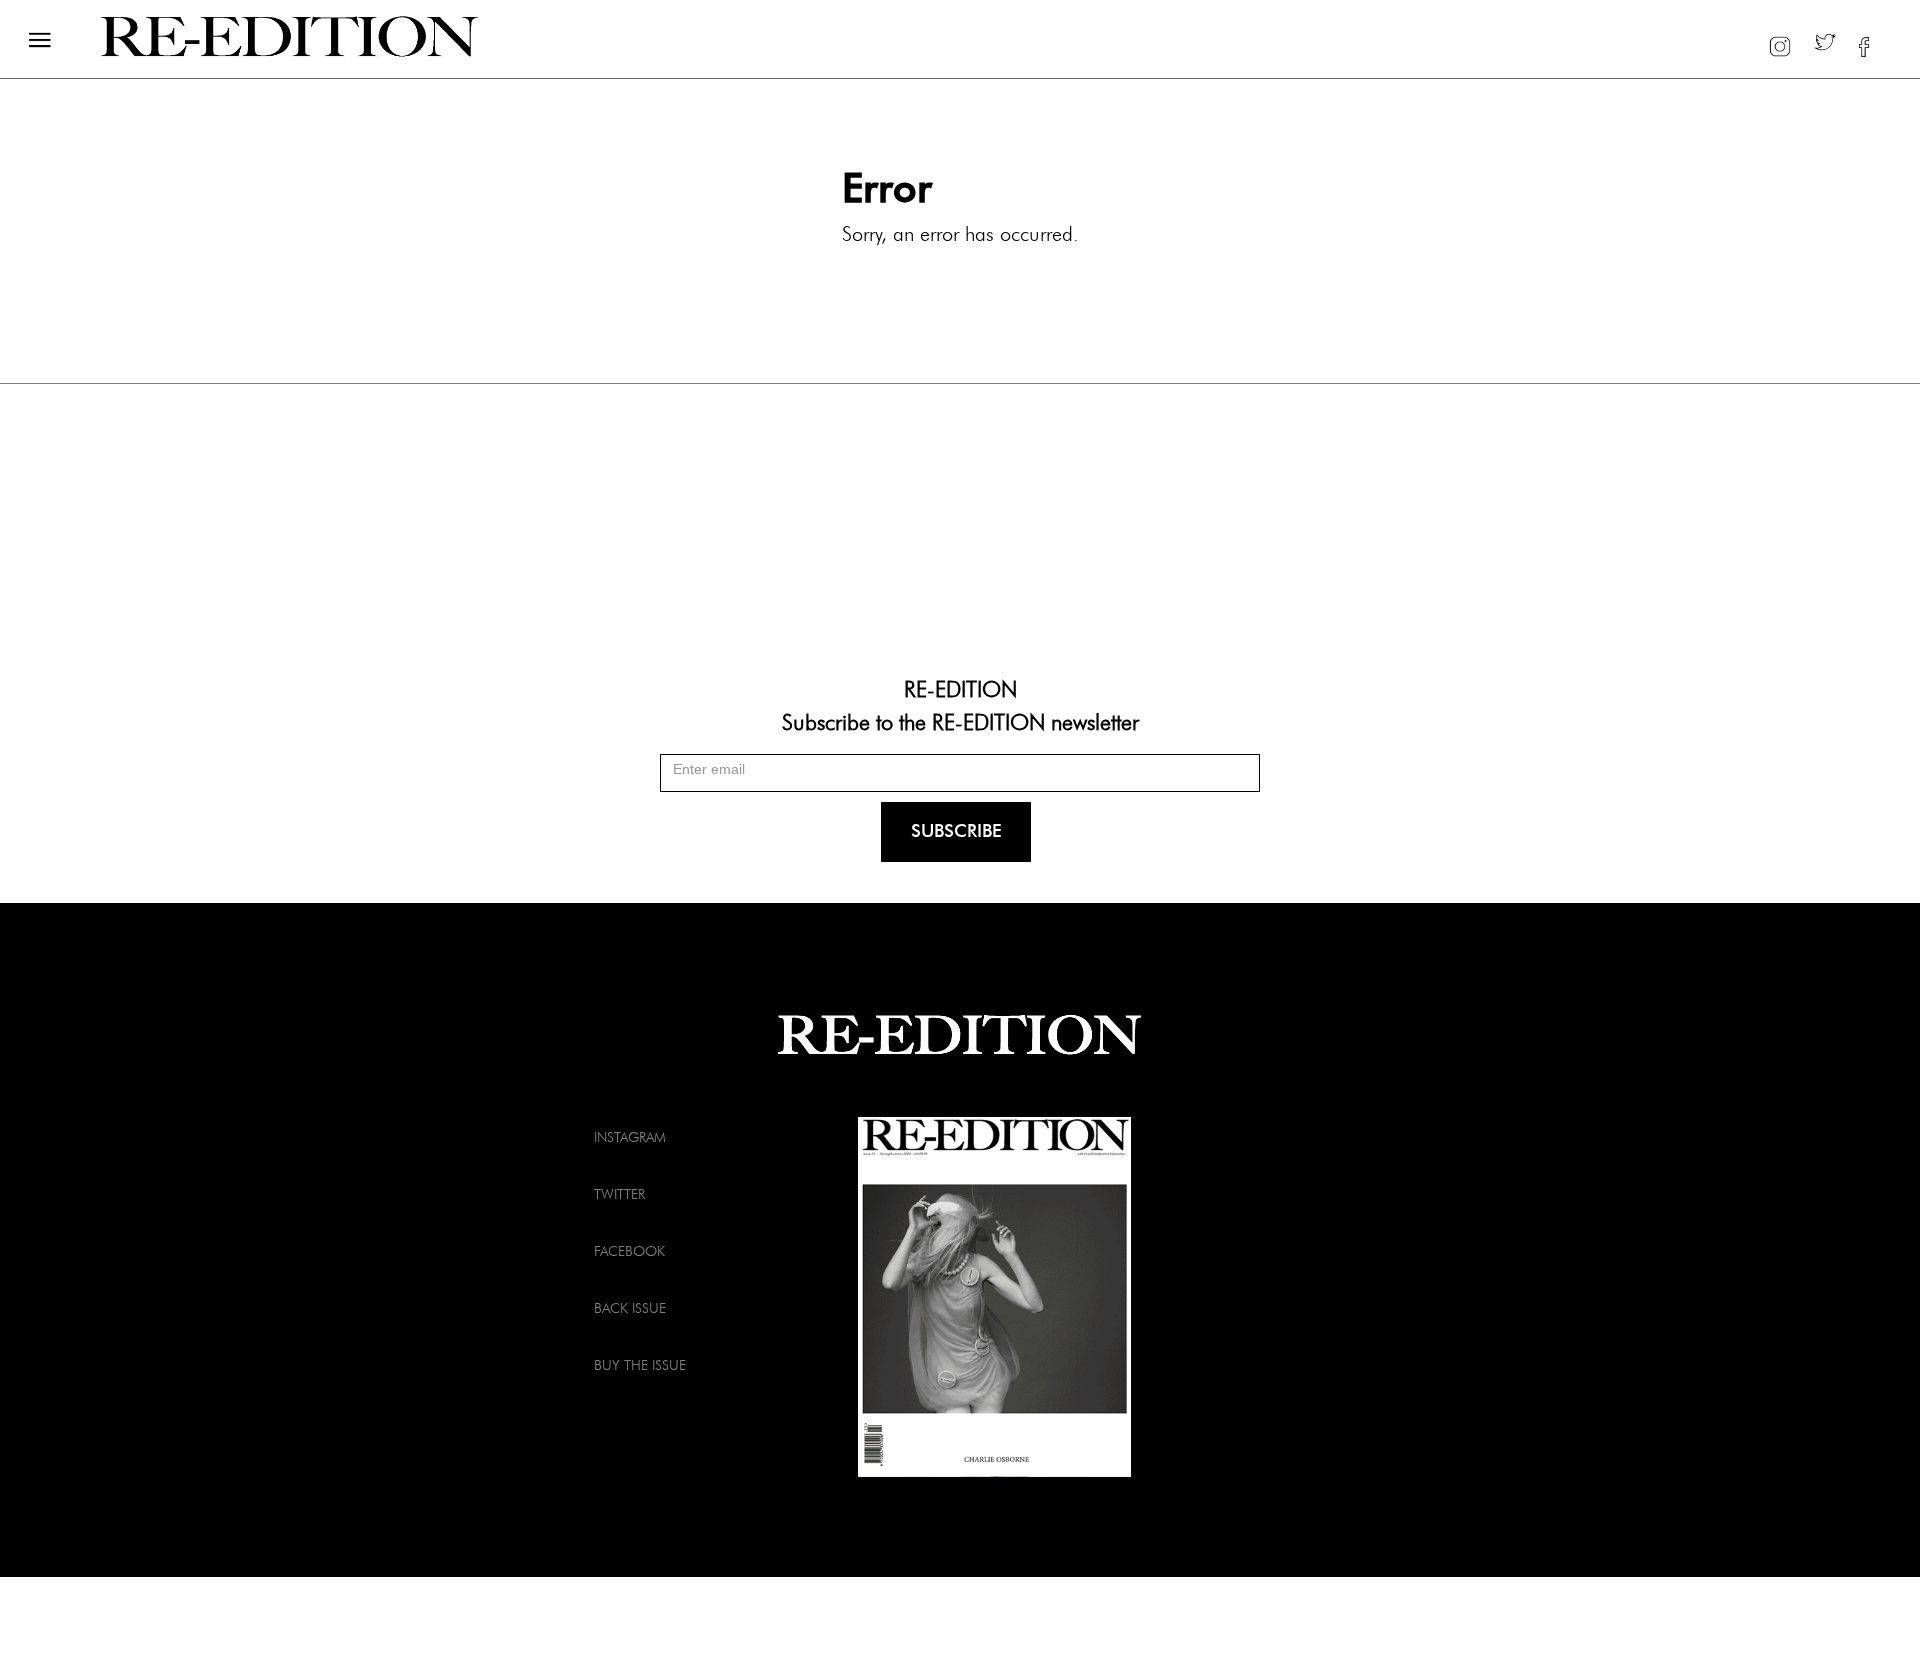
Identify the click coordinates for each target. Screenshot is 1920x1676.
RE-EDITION (960, 688)
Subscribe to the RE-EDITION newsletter (960, 721)
